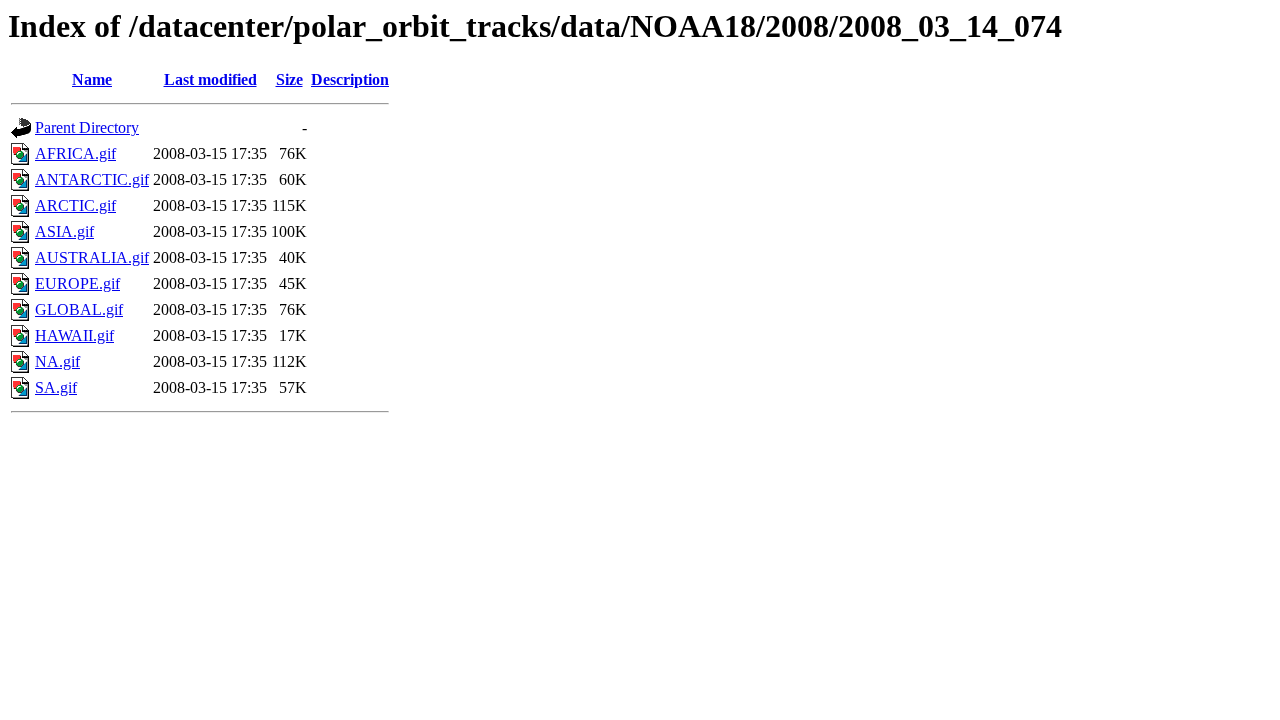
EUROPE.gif (77, 283)
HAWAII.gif (74, 335)
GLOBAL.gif (79, 309)
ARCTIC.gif (75, 205)
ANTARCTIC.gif (92, 179)
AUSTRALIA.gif (92, 257)
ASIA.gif (64, 231)
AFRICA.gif (75, 153)
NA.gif (57, 361)
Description (350, 79)
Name (92, 79)
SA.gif (56, 387)
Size (289, 79)
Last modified (210, 79)
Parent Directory (87, 127)
